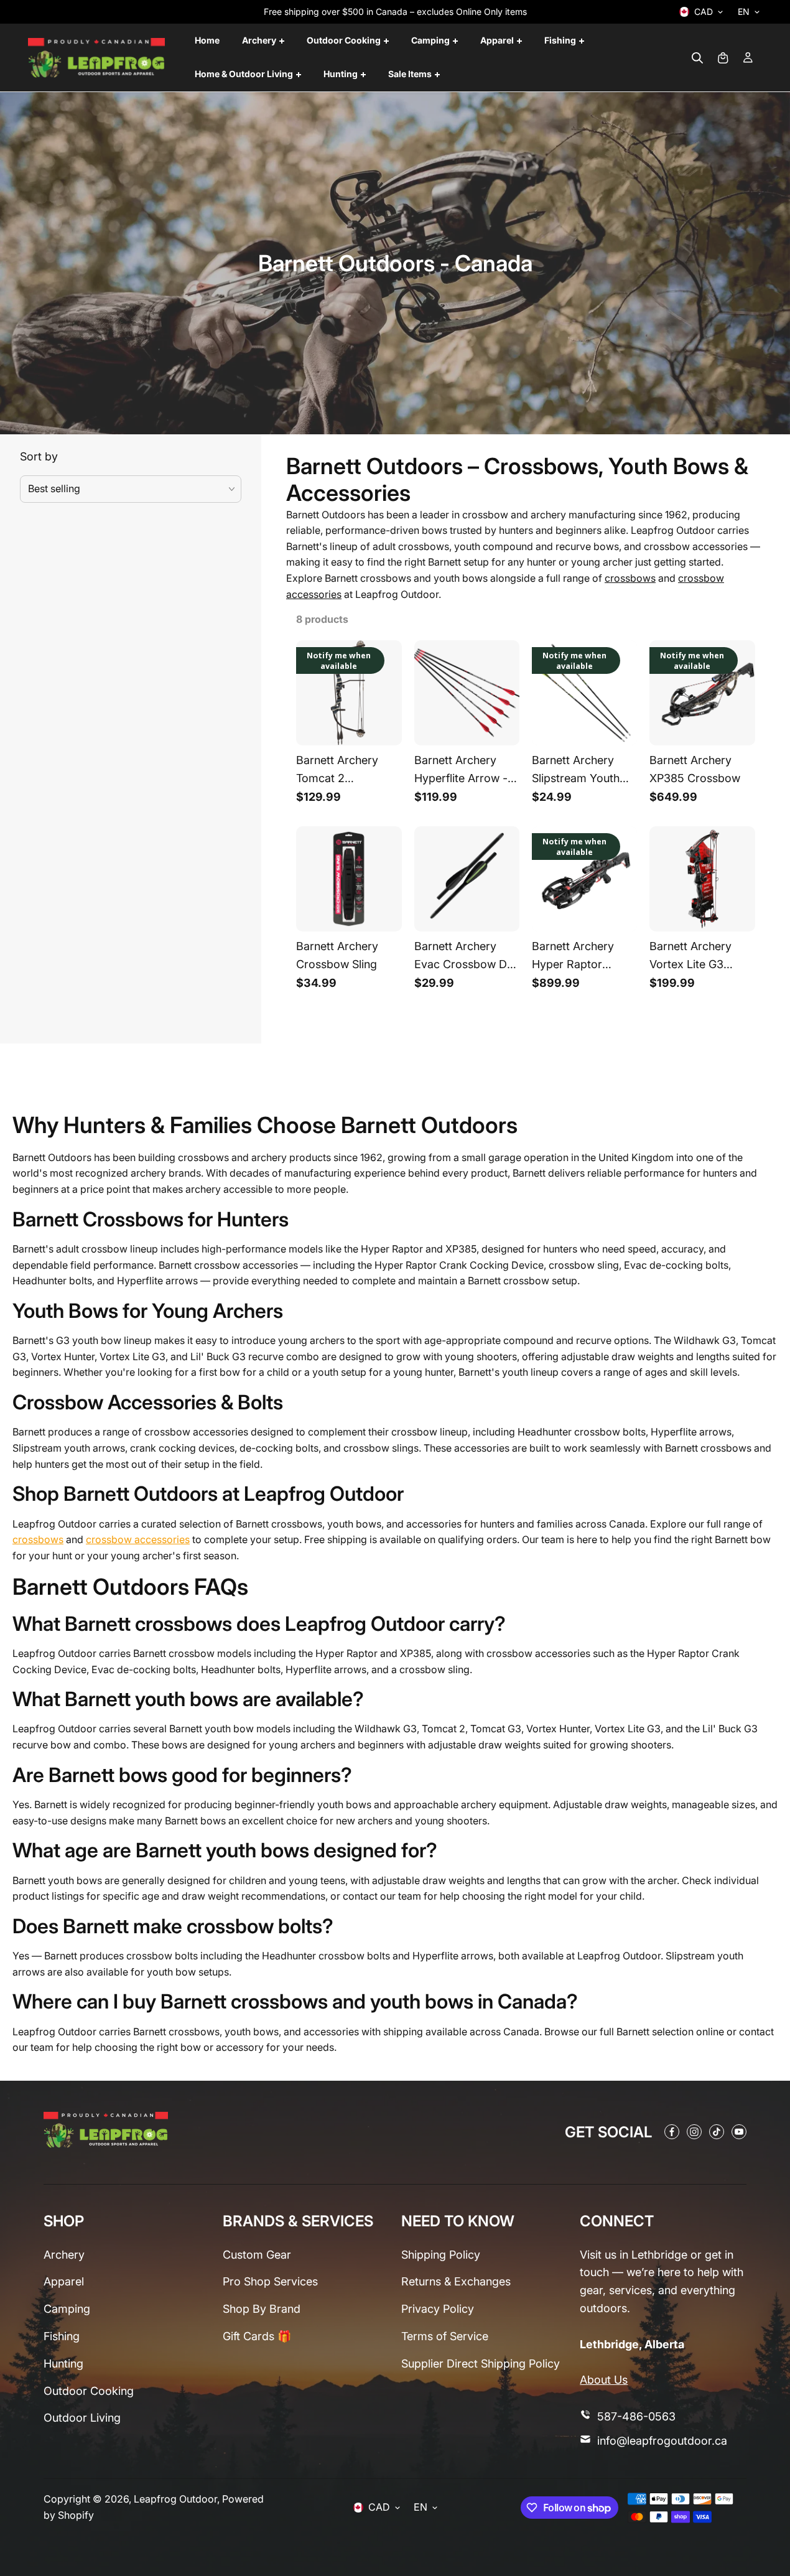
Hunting (63, 2364)
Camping (67, 2309)
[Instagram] (694, 2132)
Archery (64, 2255)
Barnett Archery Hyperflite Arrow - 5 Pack (466, 772)
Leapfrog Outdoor (175, 2499)
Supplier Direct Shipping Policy (481, 2364)
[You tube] (739, 2132)
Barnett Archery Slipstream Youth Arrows (576, 772)
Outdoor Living (82, 2418)
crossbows (630, 578)
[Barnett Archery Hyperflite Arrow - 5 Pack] (467, 693)
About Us (604, 2380)
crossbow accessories (138, 1539)
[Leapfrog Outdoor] (96, 58)
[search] (697, 58)
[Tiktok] (717, 2132)
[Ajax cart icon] (723, 58)
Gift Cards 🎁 (257, 2336)
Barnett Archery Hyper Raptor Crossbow (573, 958)
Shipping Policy (441, 2255)
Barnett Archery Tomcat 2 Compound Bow (338, 772)
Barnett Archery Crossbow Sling (337, 955)
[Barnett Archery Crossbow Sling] (349, 879)
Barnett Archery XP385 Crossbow (695, 769)
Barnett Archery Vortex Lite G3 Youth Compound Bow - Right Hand (695, 958)
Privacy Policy (438, 2309)
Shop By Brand (262, 2309)
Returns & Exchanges (456, 2281)
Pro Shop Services (270, 2281)
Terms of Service (445, 2336)
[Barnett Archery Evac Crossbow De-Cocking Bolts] (467, 879)
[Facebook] (672, 2132)
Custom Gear (257, 2255)
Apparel (64, 2281)
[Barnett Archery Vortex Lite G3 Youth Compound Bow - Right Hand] (702, 879)
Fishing (62, 2336)
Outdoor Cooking (89, 2391)
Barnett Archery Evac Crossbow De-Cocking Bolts (466, 958)
